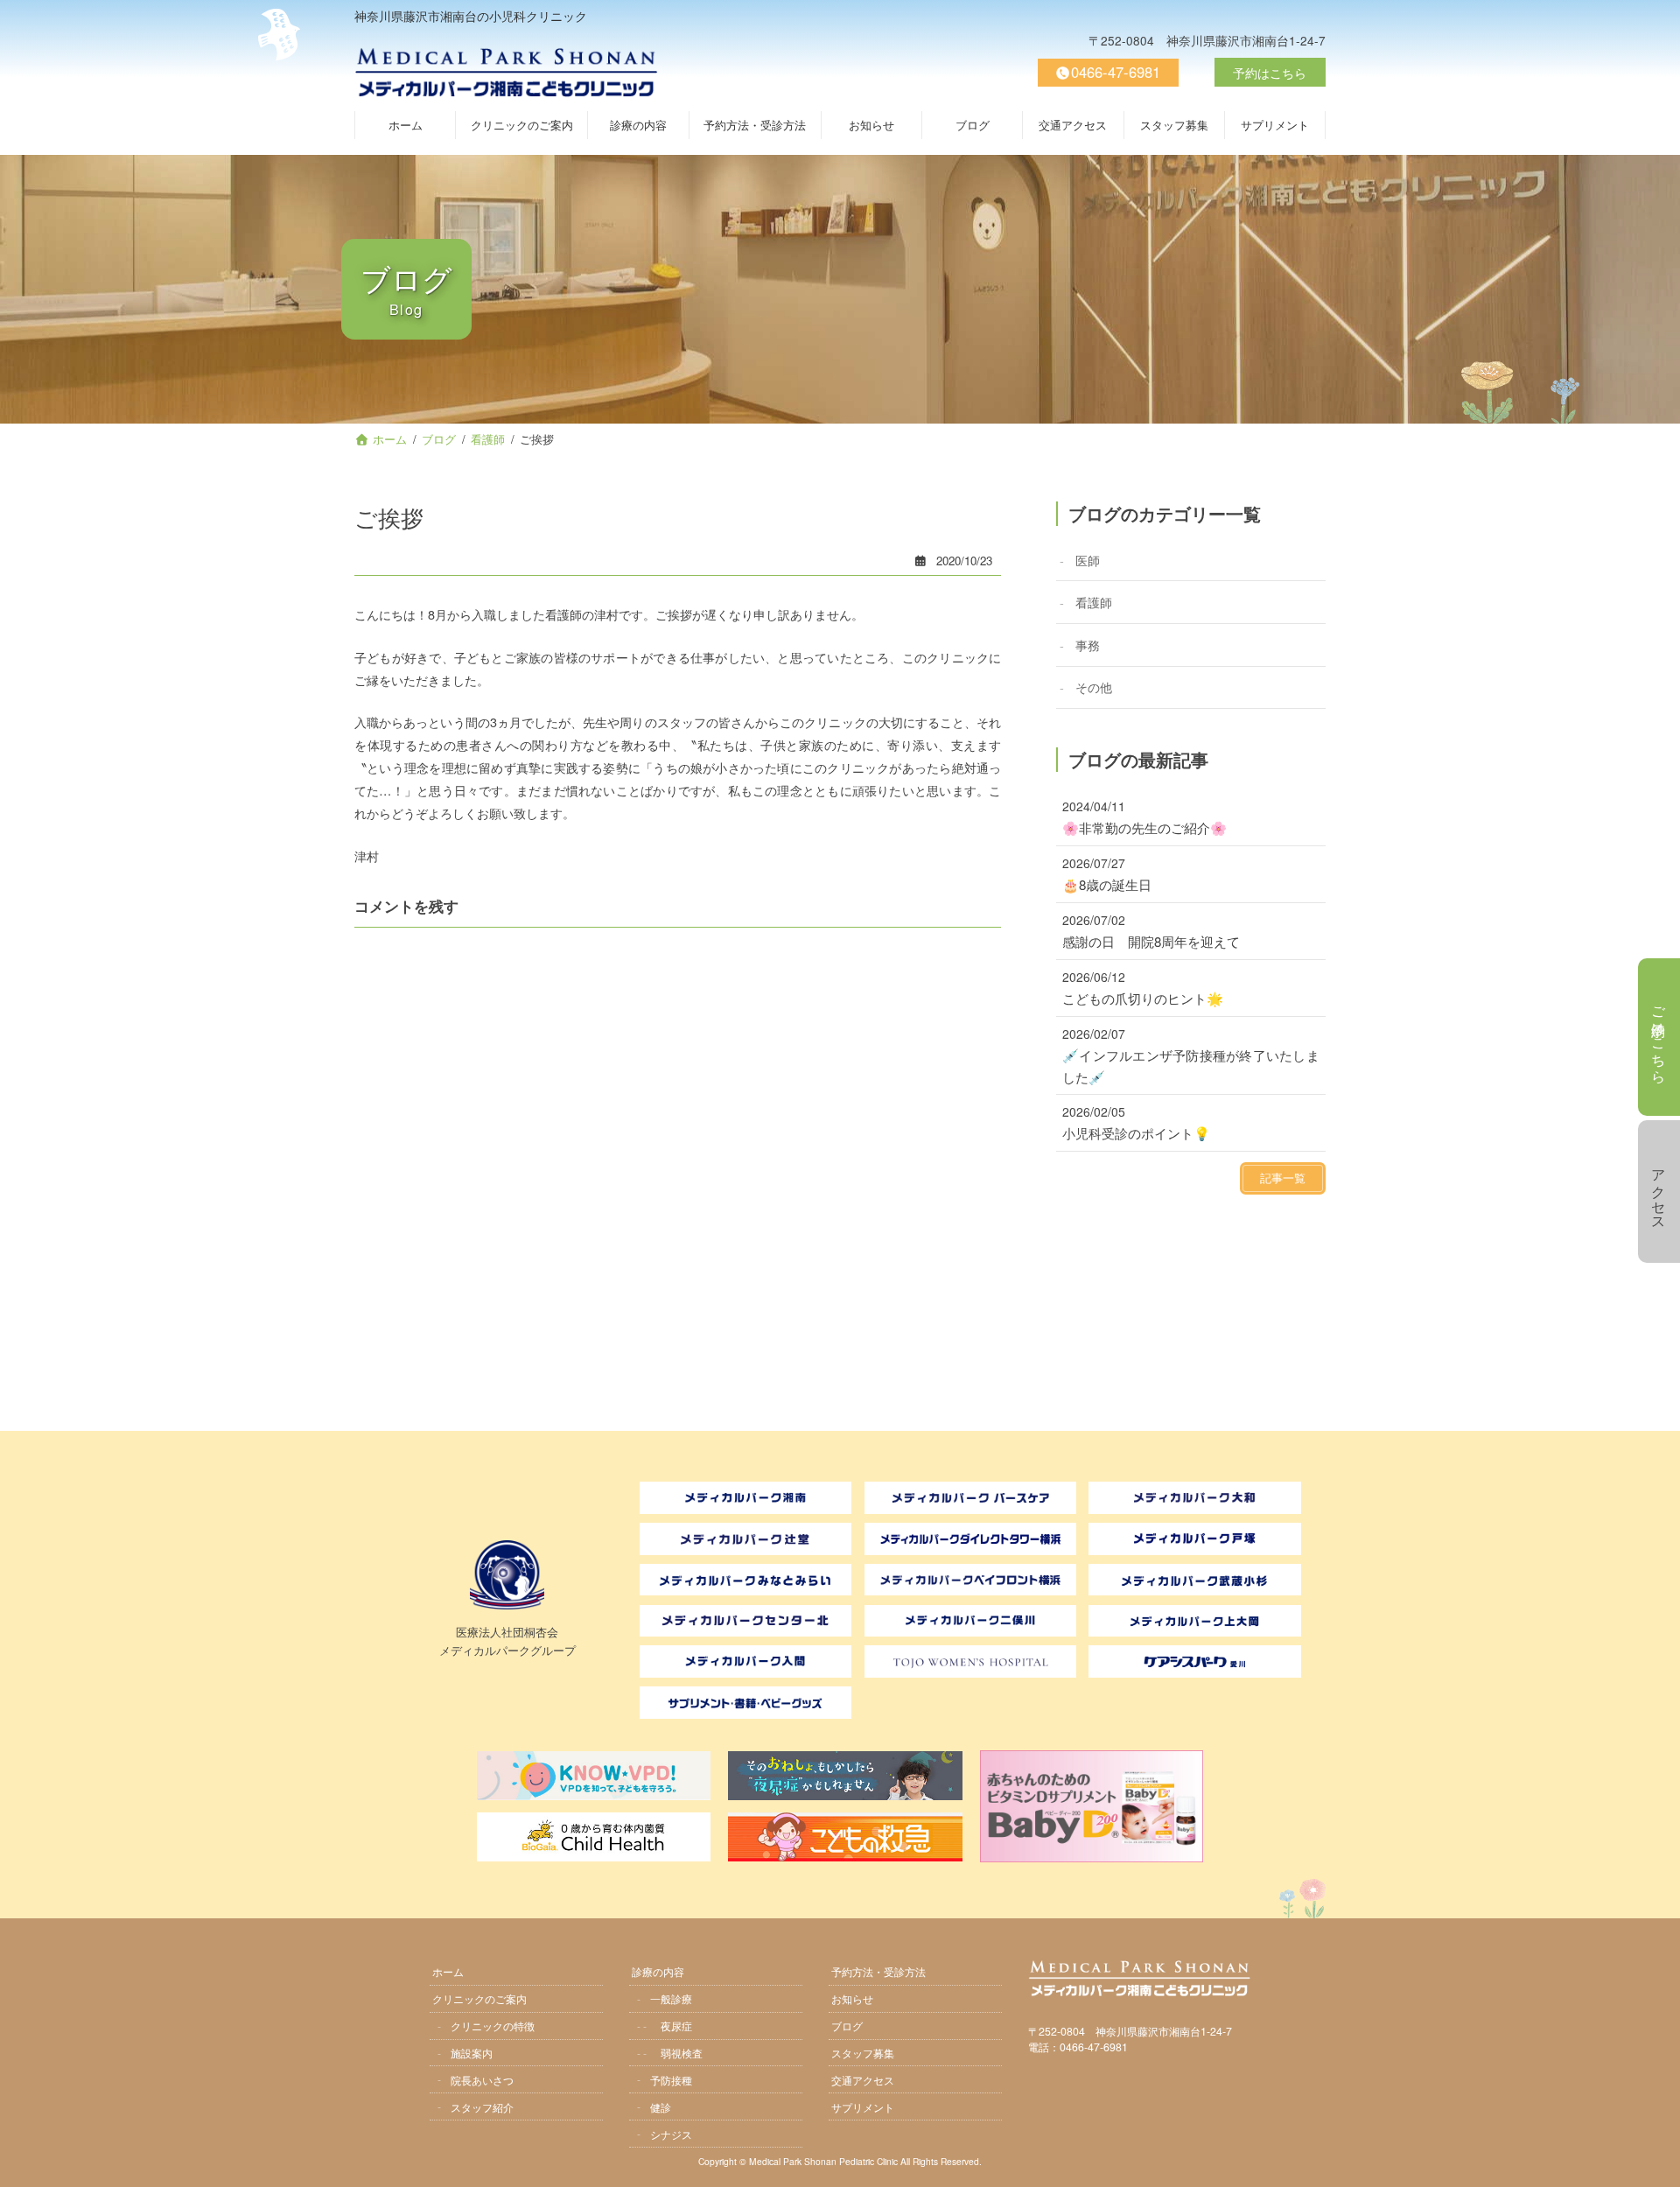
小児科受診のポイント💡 (1136, 1133)
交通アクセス (863, 2080)
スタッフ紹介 (482, 2107)
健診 (661, 2107)
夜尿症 (676, 2026)
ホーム (448, 1971)
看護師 (1094, 602)
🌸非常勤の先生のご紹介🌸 (1144, 827)
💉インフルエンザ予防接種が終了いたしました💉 (1190, 1065)
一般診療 (671, 1998)
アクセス (1659, 1192)
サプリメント (863, 2107)
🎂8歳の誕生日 (1107, 884)
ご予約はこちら (1659, 1037)
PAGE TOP (1658, 2162)
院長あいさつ (482, 2080)
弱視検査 (682, 2053)
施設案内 (472, 2053)
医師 (1088, 559)
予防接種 (671, 2080)
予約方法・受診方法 (878, 1971)
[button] (1283, 1178)
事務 (1088, 644)
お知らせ (852, 1998)
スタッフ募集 (863, 2053)
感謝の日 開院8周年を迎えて (1151, 941)
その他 (1094, 687)
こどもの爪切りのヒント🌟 (1143, 998)
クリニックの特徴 (493, 2026)
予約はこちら (1270, 72)
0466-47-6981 (1116, 72)
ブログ (847, 2026)
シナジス (671, 2134)
